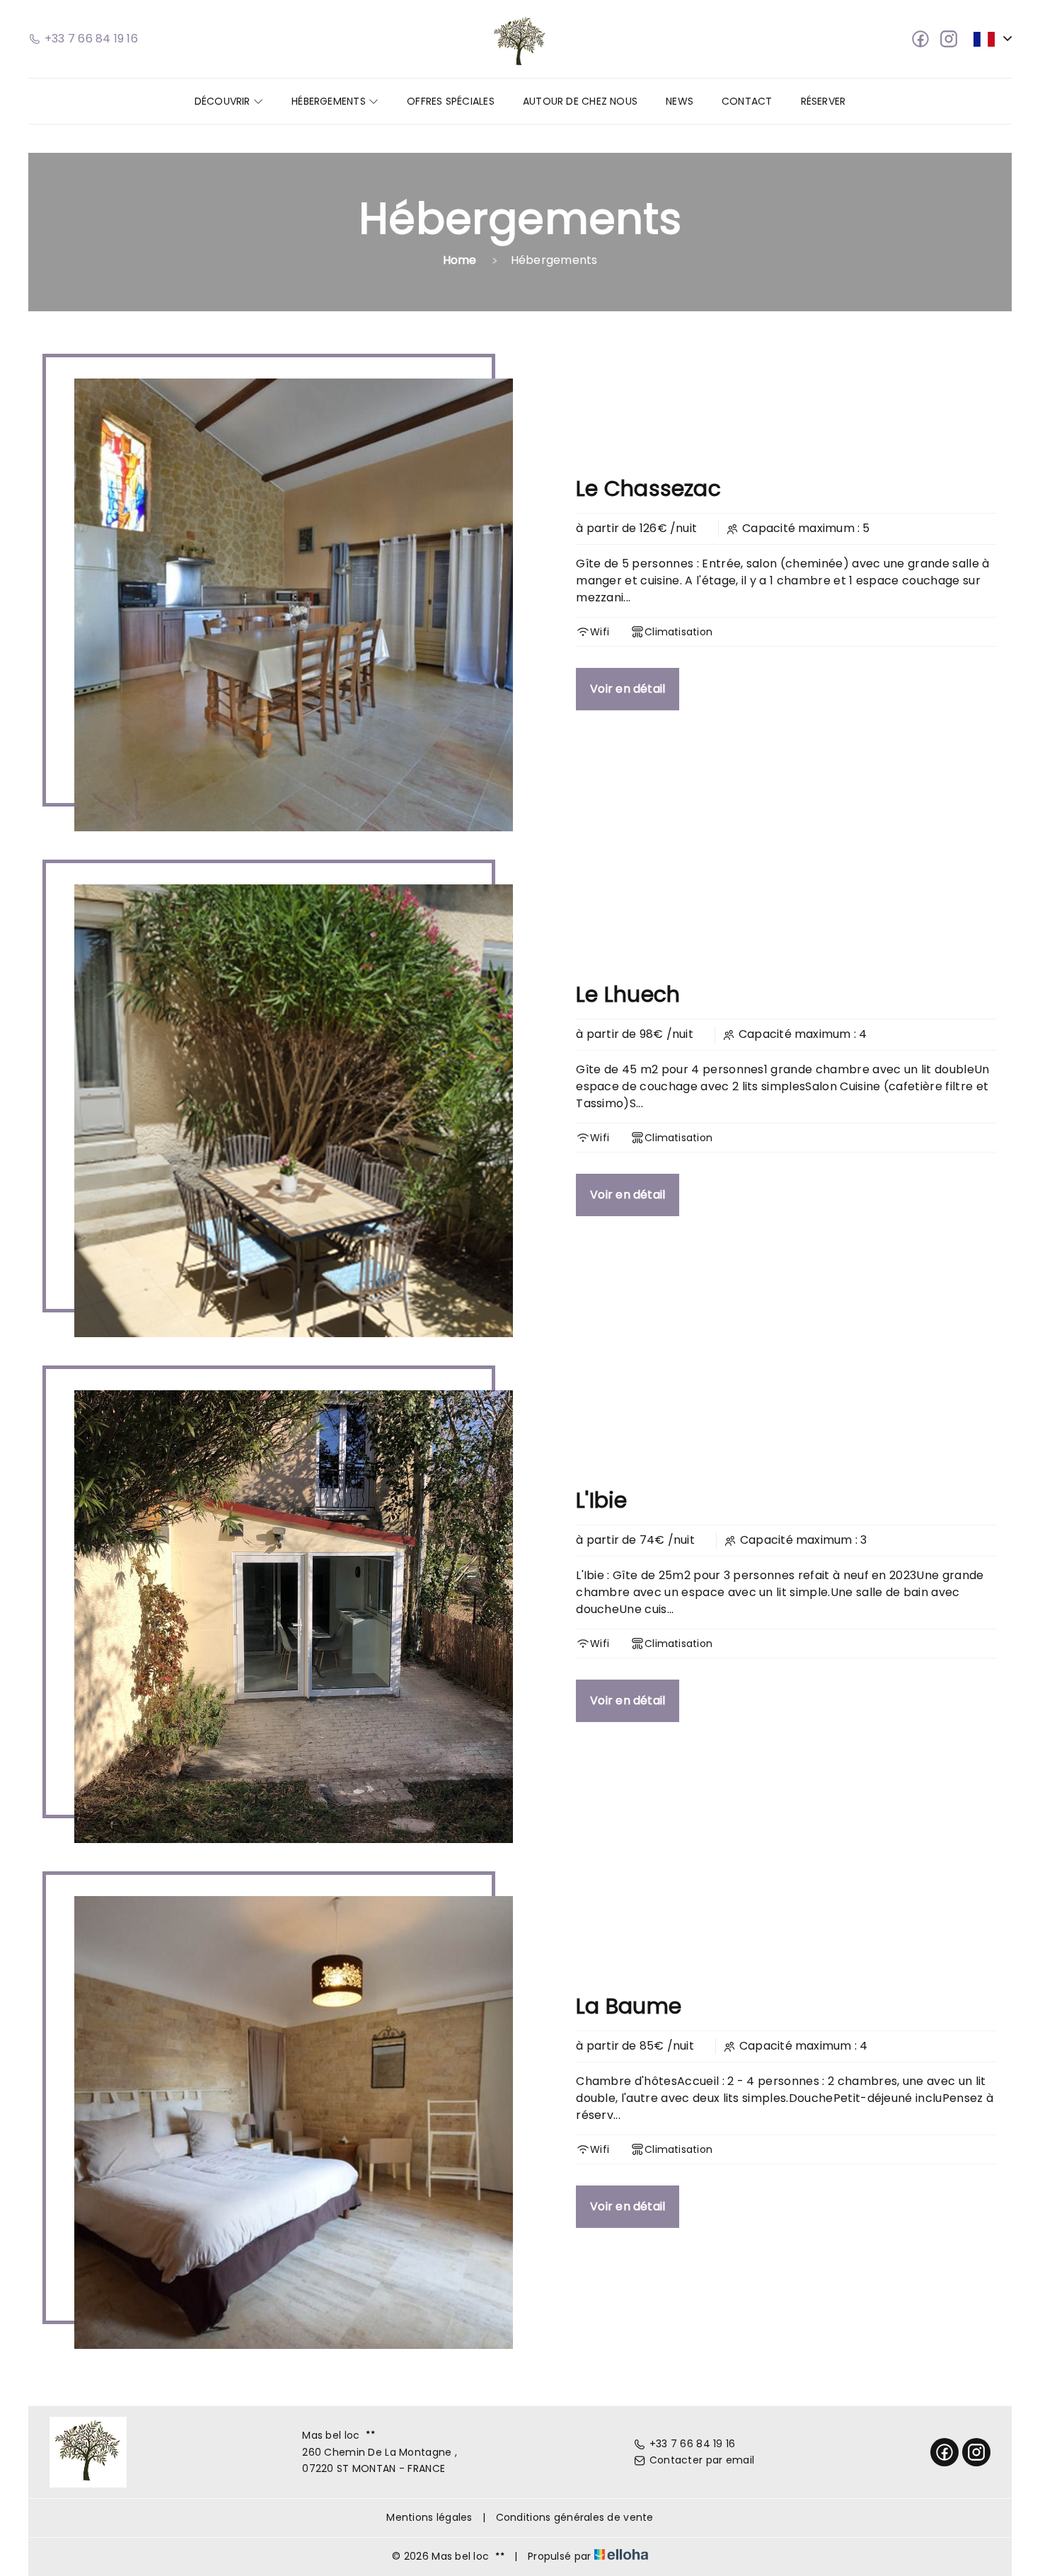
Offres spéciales (451, 101)
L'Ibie (601, 1500)
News (680, 101)
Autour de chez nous (580, 101)
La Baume (629, 2006)
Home (460, 260)
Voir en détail (628, 689)
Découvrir (224, 101)
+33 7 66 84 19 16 (693, 2444)
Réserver (824, 101)
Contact (747, 101)
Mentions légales (429, 2517)
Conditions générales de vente (575, 2517)
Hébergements (330, 101)
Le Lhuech (628, 994)
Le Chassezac (648, 489)
